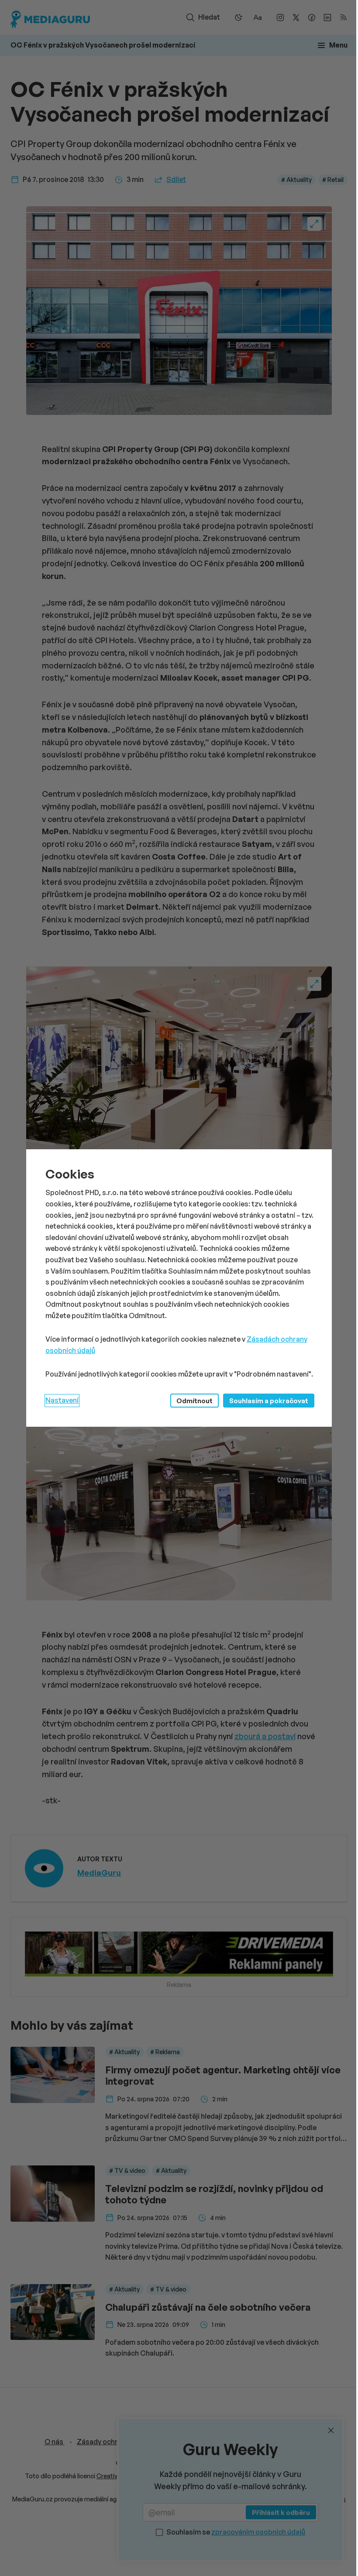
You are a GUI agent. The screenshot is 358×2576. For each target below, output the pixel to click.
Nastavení (62, 1400)
